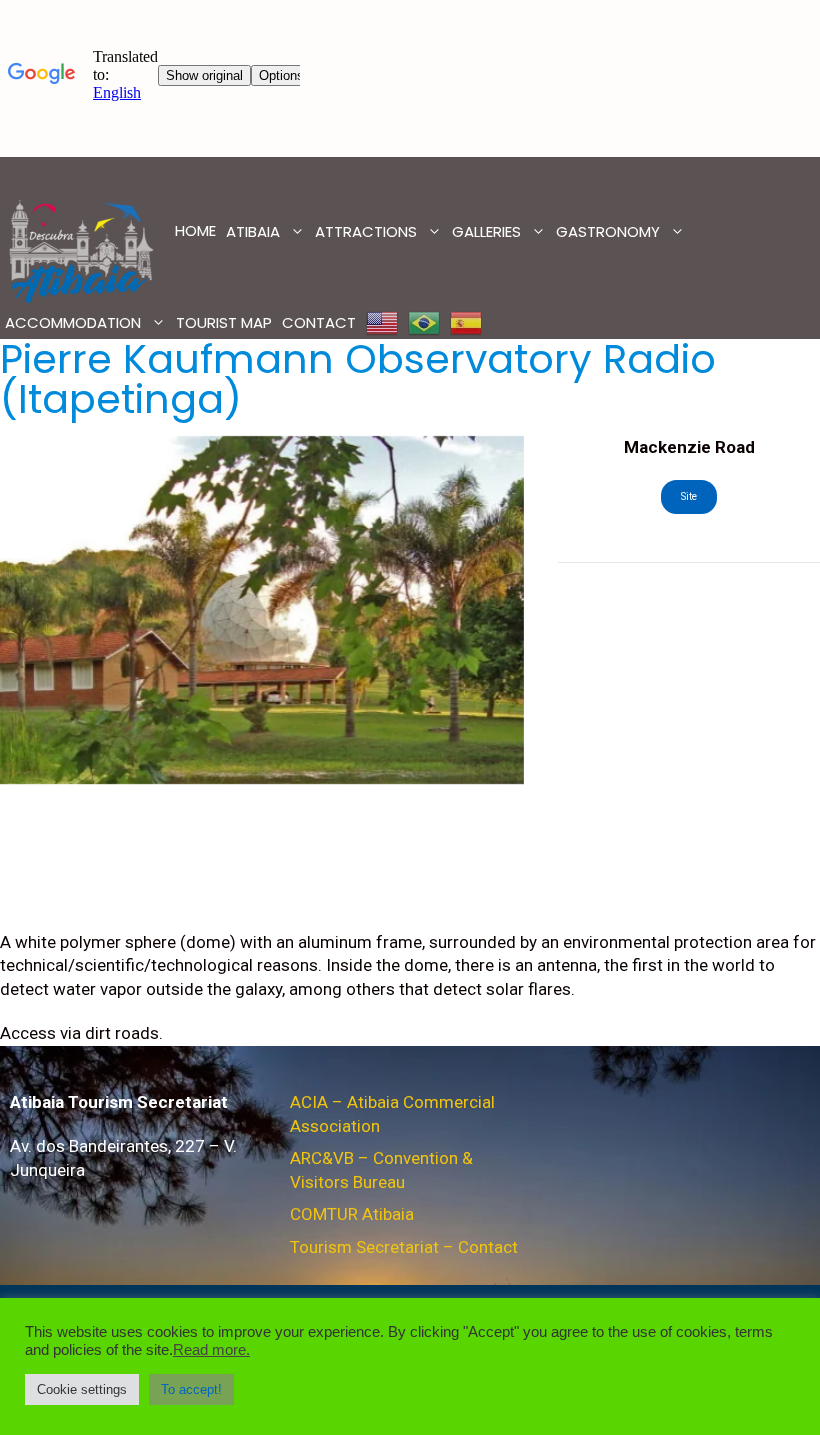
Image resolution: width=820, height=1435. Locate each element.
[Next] (484, 610)
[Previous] (40, 610)
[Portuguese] (424, 323)
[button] (82, 1389)
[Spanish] (466, 323)
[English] (382, 323)
